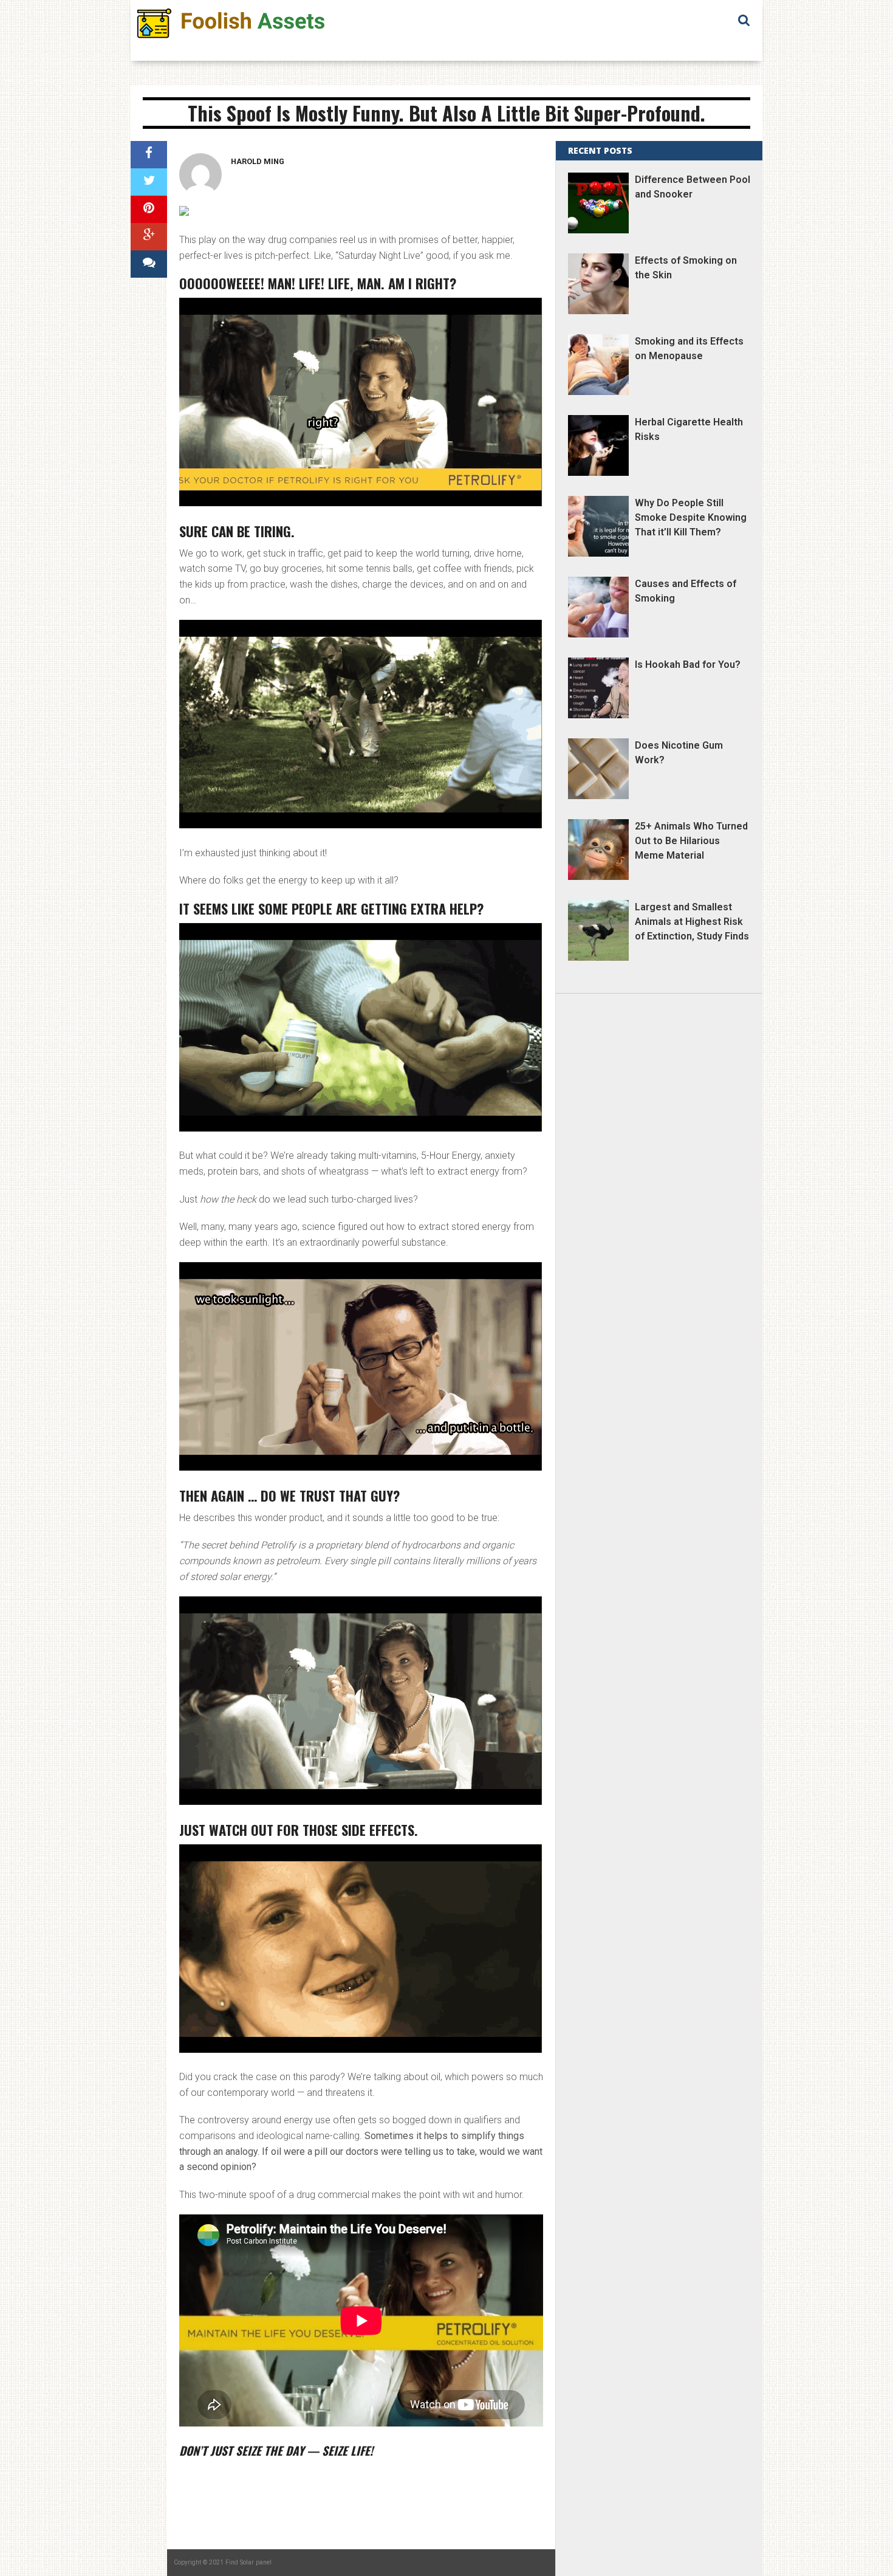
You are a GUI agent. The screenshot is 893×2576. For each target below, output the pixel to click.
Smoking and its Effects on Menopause (689, 349)
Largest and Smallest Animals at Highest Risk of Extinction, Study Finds (692, 922)
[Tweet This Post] (149, 182)
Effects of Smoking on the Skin (686, 268)
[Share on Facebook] (149, 155)
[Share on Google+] (149, 237)
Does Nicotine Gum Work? (679, 753)
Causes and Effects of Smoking (686, 591)
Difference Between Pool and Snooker (693, 187)
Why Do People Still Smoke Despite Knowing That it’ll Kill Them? (691, 517)
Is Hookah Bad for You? (688, 665)
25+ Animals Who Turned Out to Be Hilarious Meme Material (691, 841)
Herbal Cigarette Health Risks (689, 429)
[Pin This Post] (149, 209)
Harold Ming (258, 161)
